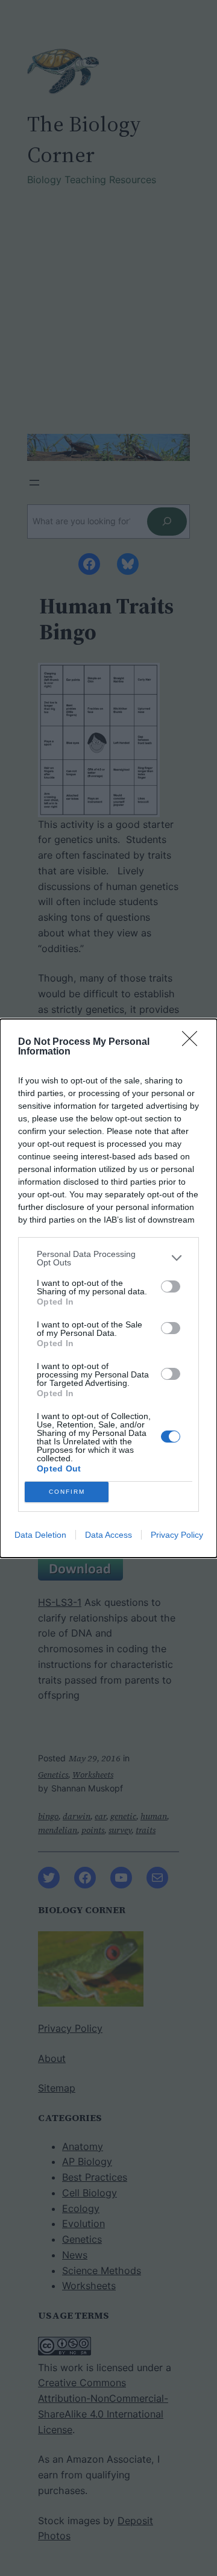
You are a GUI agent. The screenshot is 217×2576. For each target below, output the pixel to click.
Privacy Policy (177, 1535)
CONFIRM (67, 1492)
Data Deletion (40, 1535)
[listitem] (108, 1258)
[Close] (193, 1042)
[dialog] (108, 1288)
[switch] (171, 1286)
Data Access (108, 1535)
